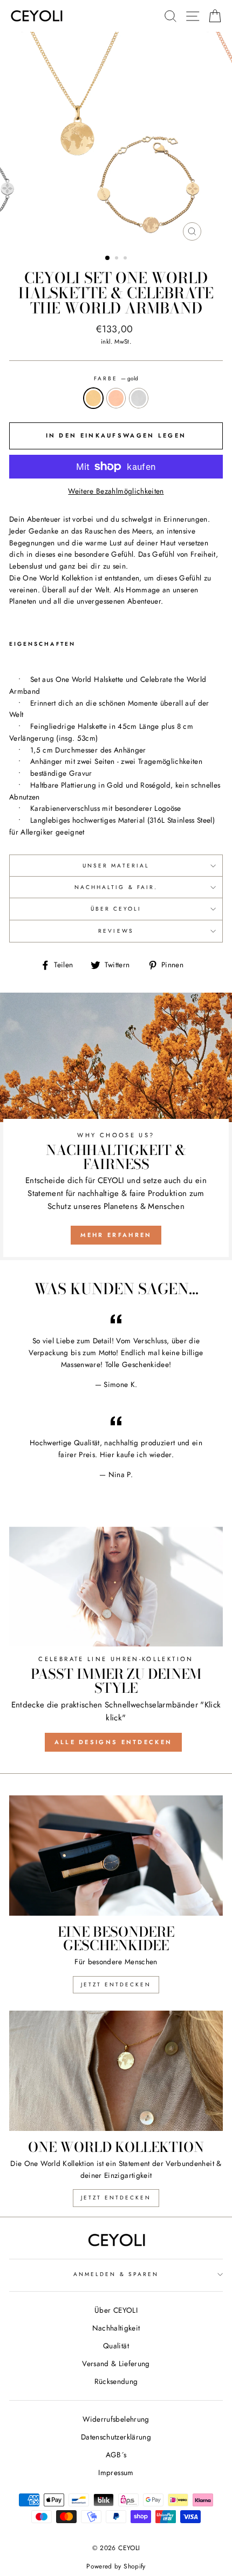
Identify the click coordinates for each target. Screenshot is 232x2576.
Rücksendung (116, 2381)
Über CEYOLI (116, 909)
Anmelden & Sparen (116, 2274)
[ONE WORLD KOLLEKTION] (116, 2071)
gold (93, 398)
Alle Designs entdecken (114, 1742)
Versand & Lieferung (116, 2363)
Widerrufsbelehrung (116, 2419)
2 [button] (118, 259)
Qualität (116, 2346)
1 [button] (108, 258)
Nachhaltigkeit (116, 2328)
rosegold (116, 398)
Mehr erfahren (116, 1235)
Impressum (116, 2472)
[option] (116, 139)
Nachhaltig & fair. (116, 887)
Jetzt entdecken (116, 1984)
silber (139, 398)
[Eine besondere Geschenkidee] (116, 1856)
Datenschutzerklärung (116, 2437)
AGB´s (116, 2455)
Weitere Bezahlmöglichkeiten (116, 491)
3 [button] (126, 259)
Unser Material (116, 866)
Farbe (116, 378)
